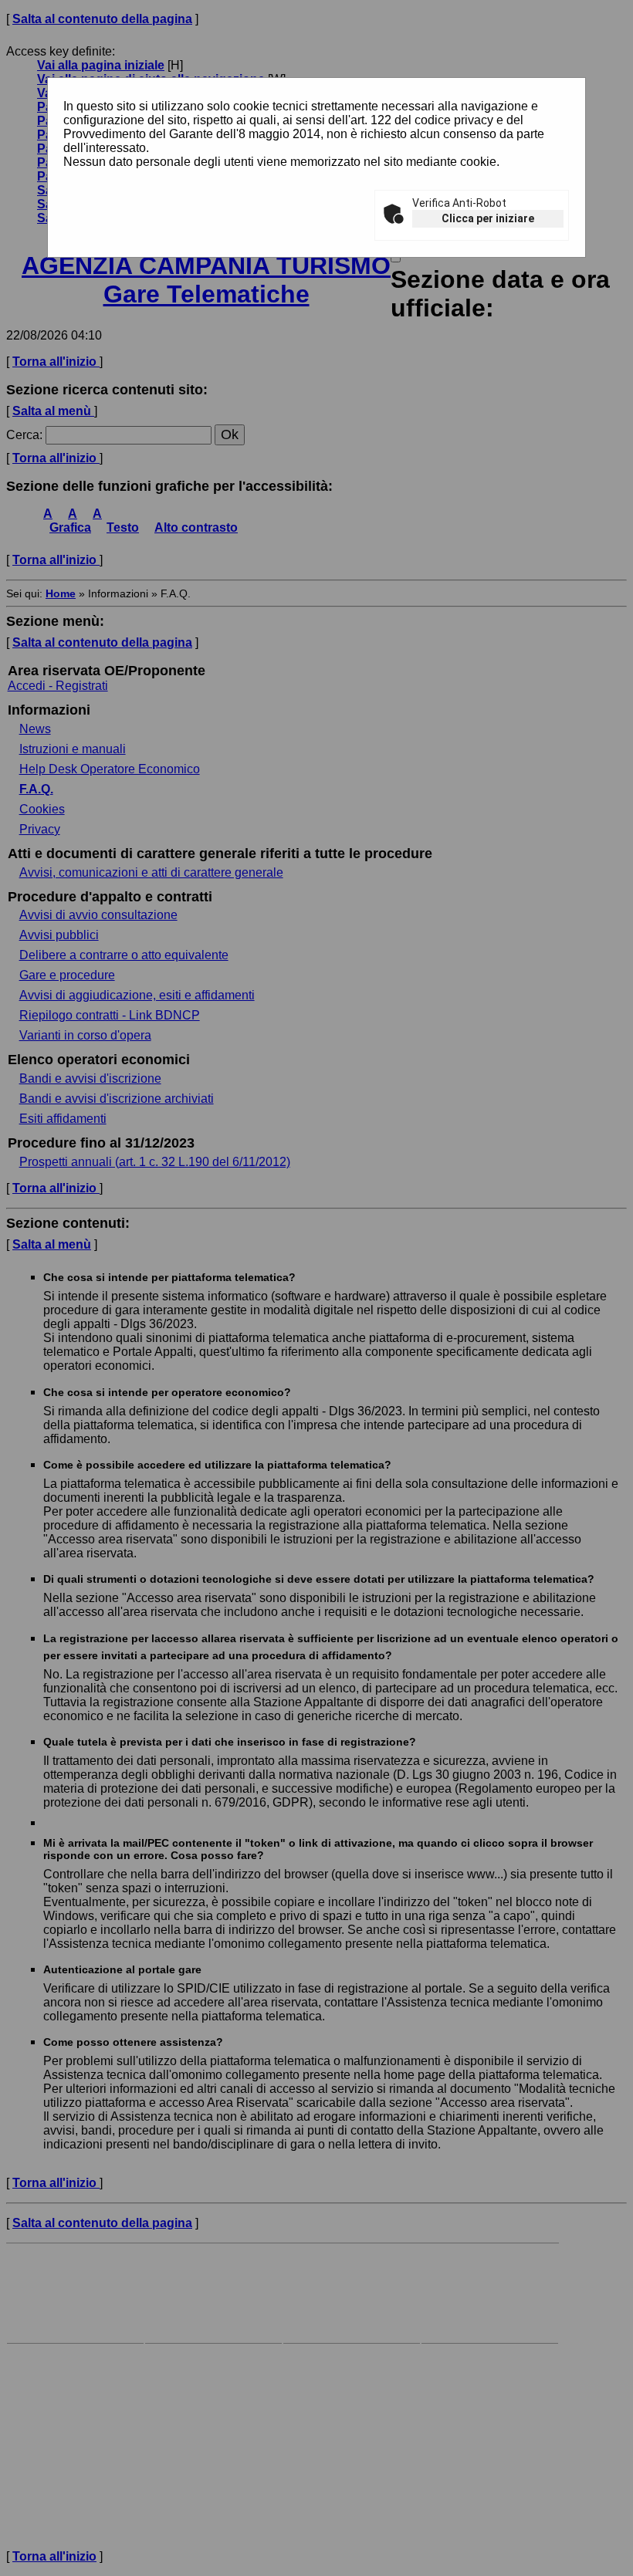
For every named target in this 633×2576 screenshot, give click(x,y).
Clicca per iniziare (488, 218)
